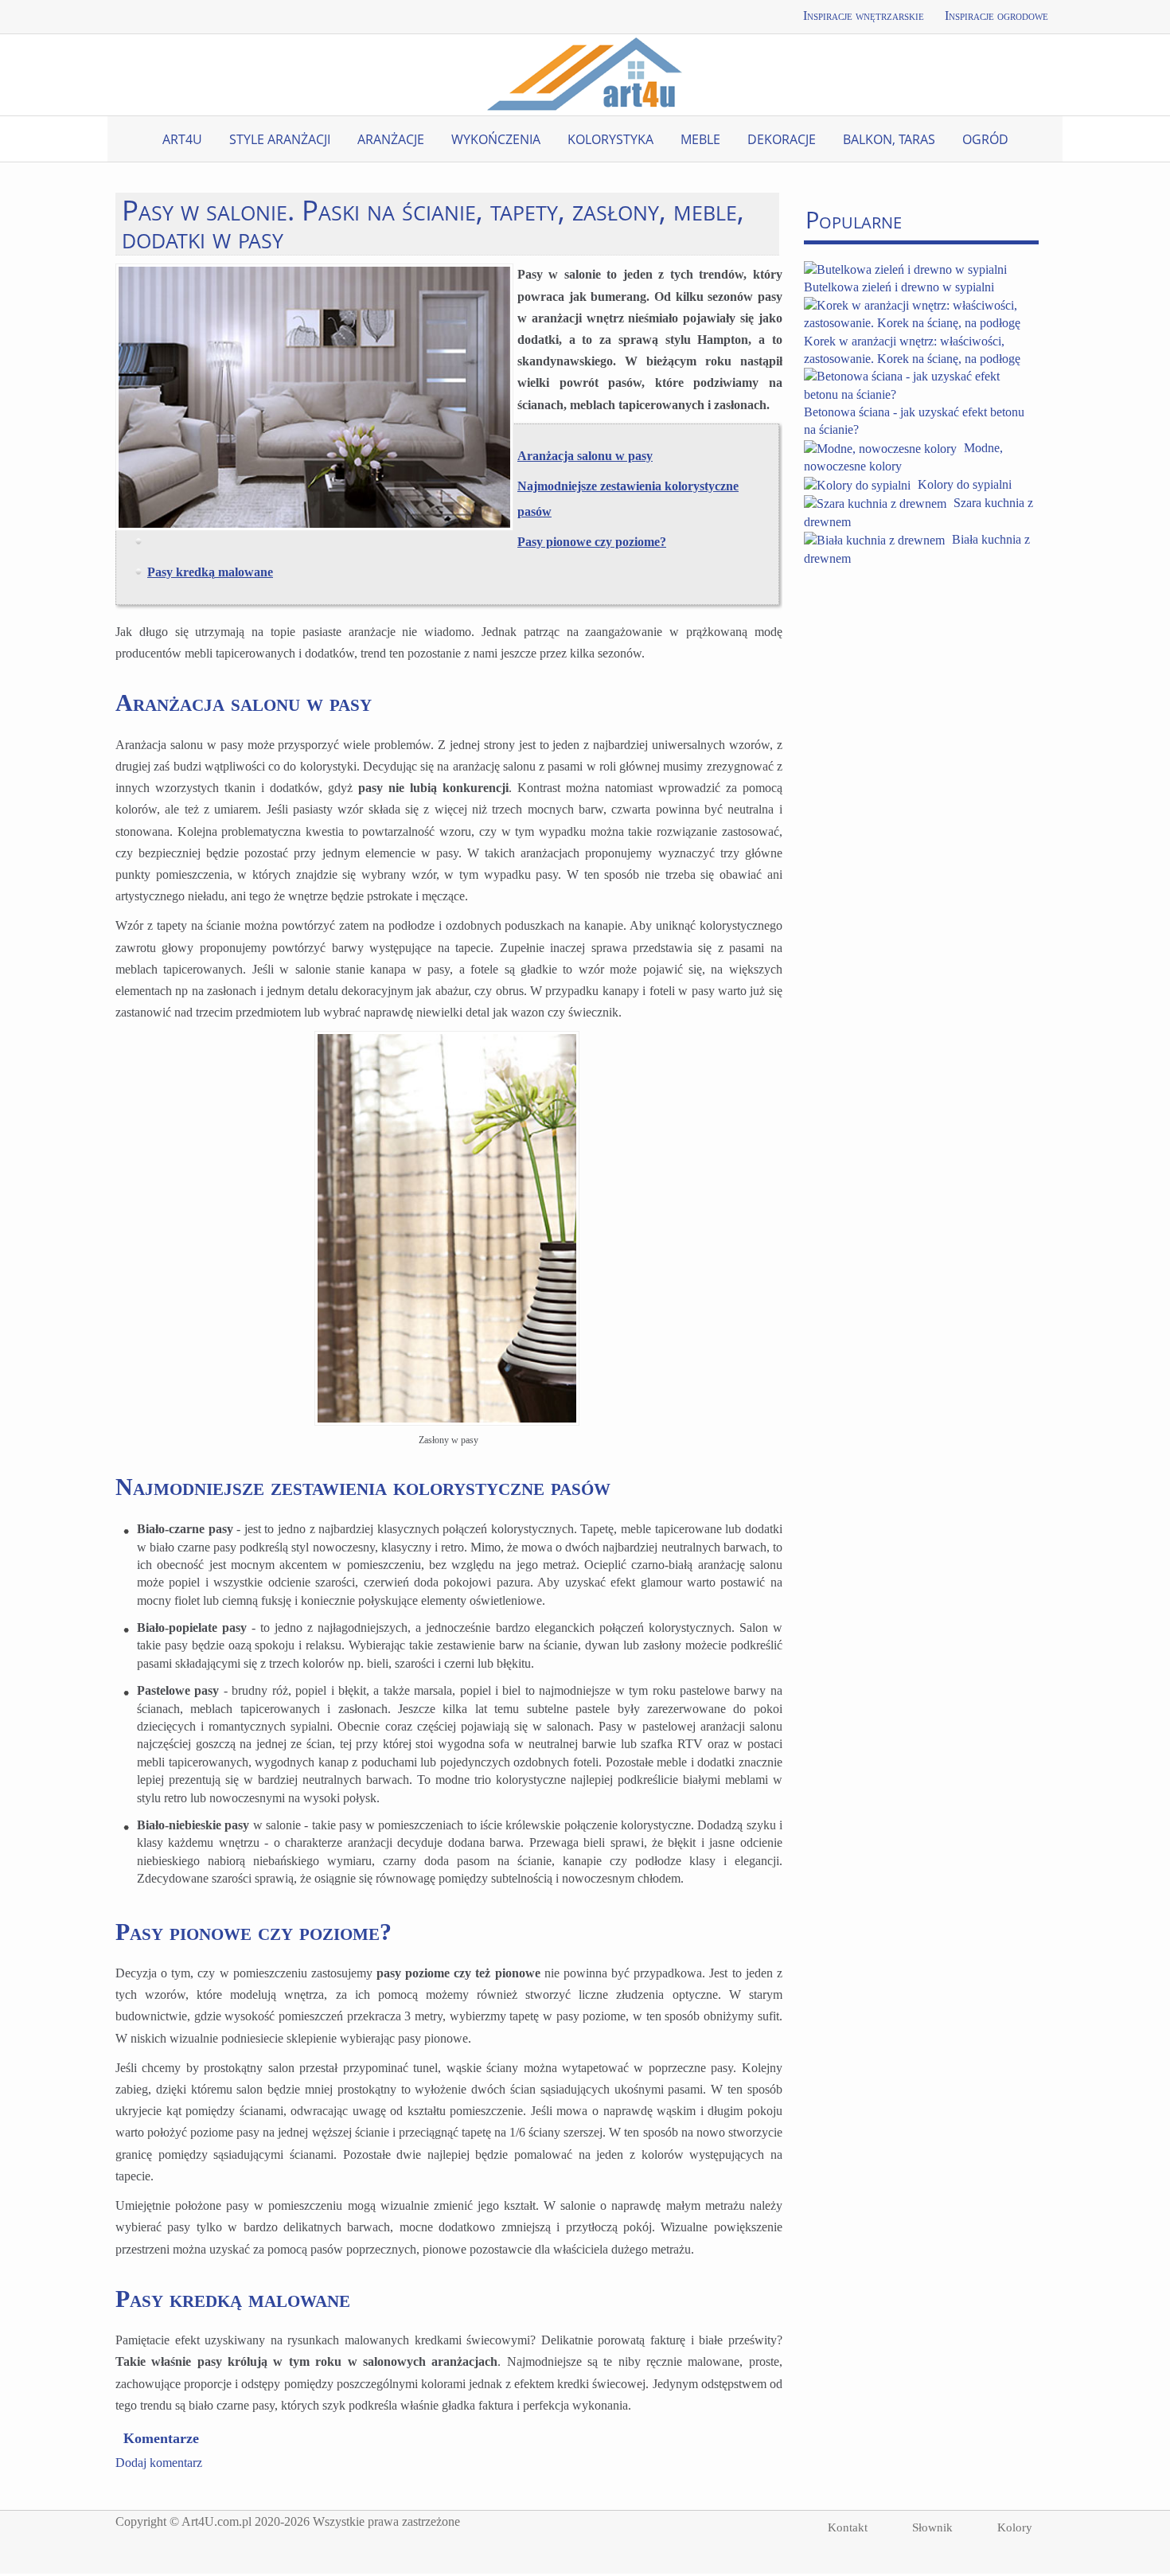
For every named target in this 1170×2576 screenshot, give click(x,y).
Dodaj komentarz (159, 2463)
